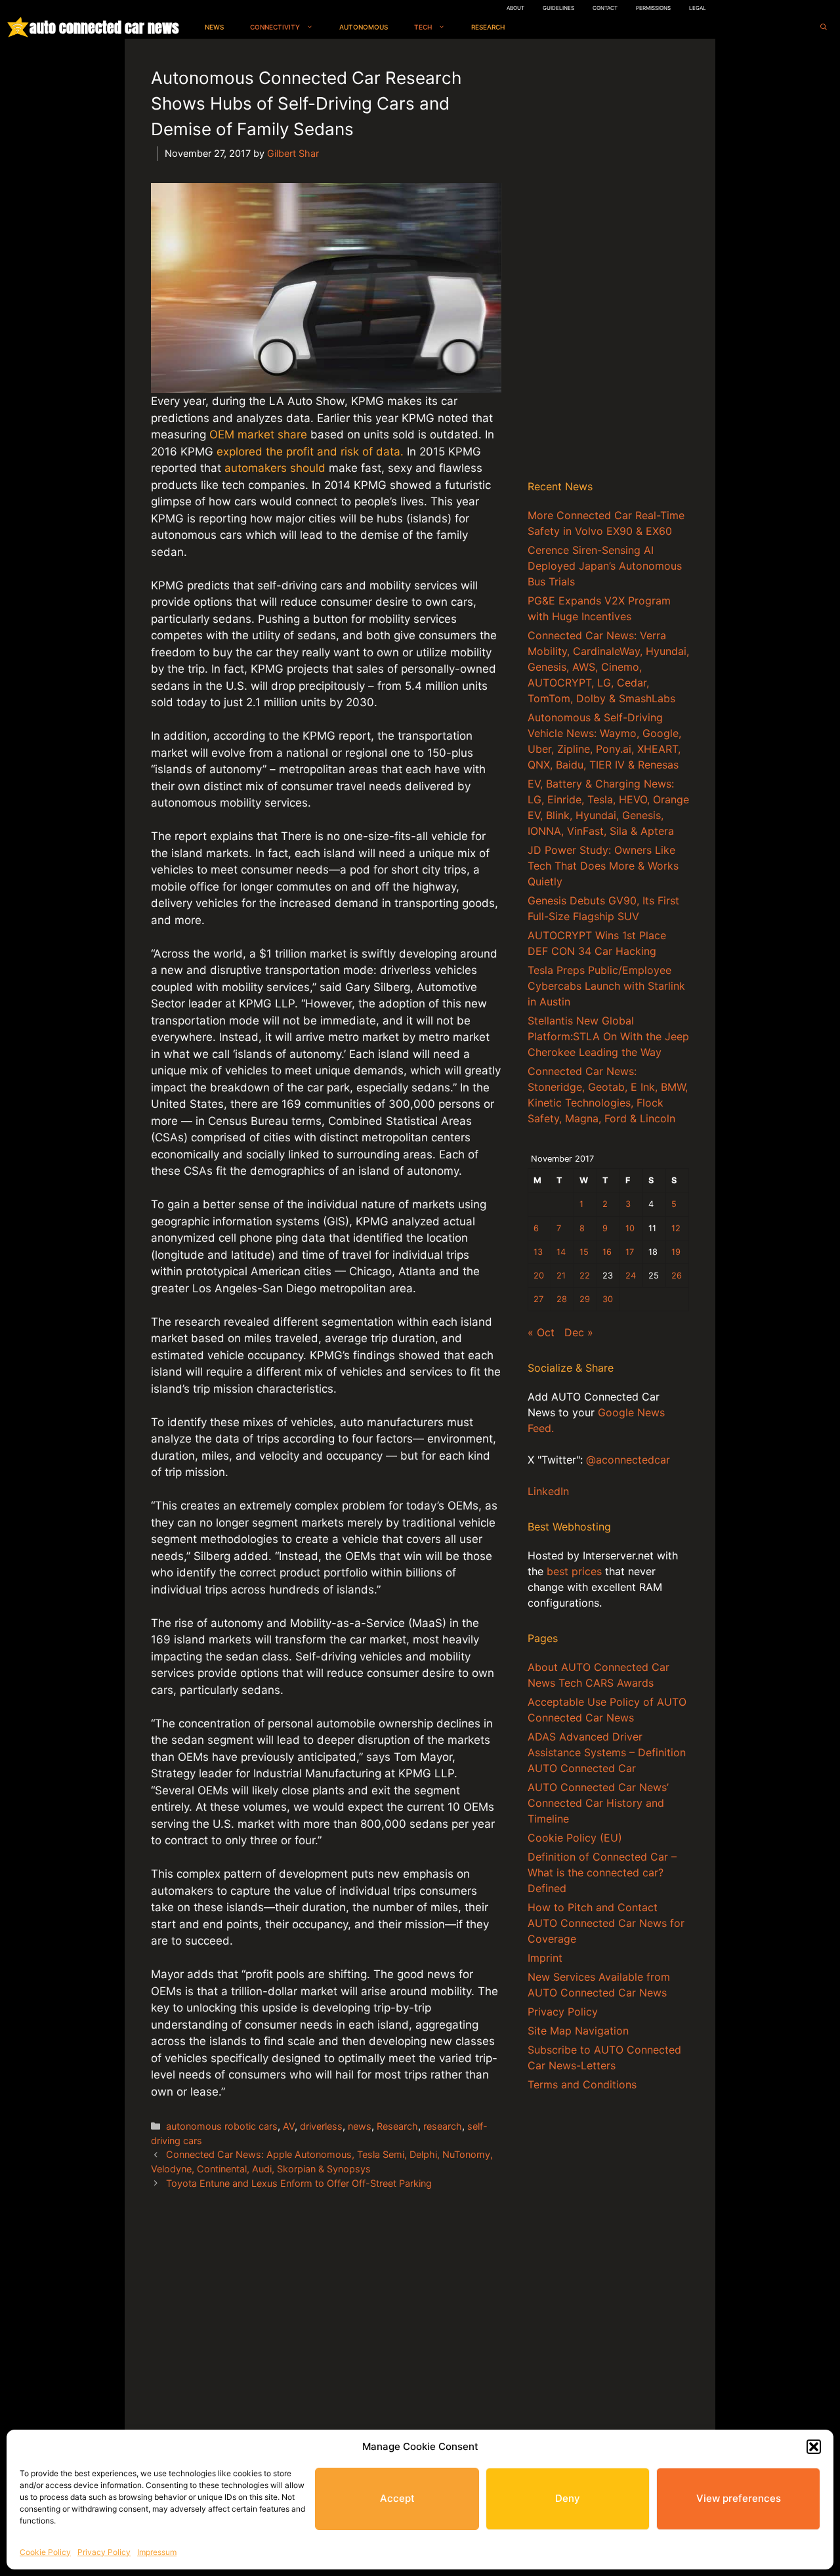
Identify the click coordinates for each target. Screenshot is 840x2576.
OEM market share (258, 434)
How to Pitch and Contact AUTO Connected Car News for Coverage (606, 1923)
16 (607, 1252)
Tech (423, 27)
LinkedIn (548, 1491)
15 (584, 1252)
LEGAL (698, 8)
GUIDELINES (558, 8)
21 (561, 1276)
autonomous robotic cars (222, 2126)
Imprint (545, 1958)
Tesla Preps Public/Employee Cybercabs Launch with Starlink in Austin (606, 986)
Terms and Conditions (582, 2084)
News (214, 27)
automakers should (275, 468)
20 (539, 1276)
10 (630, 1228)
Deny (568, 2498)
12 (676, 1228)
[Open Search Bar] (824, 27)
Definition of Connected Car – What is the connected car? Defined (602, 1872)
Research (488, 27)
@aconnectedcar (628, 1460)
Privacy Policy (104, 2552)
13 (538, 1252)
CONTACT (605, 8)
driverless (321, 2126)
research (443, 2126)
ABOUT (515, 8)
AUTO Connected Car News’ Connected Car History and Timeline (598, 1803)
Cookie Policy (45, 2552)
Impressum (157, 2552)
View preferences (739, 2498)
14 (561, 1252)
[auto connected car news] (18, 27)
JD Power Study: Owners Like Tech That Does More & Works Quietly (603, 866)
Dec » (579, 1332)
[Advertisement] (608, 262)
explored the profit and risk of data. (310, 452)
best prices (574, 1571)
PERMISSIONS (653, 8)
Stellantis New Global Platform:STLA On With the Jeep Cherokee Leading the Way (608, 1036)
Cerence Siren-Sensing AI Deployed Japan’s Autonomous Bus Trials (605, 566)
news (360, 2126)
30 (608, 1299)
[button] (814, 2447)
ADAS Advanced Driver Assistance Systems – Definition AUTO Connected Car (607, 1752)
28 (562, 1299)
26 (677, 1276)
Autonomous (364, 27)
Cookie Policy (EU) (575, 1838)
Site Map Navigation (578, 2031)
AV (289, 2126)
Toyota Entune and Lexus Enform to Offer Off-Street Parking (299, 2183)
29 (585, 1299)
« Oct (541, 1332)
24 (631, 1276)
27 (538, 1299)
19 (676, 1252)
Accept (397, 2498)
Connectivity (275, 27)
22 (585, 1276)
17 (630, 1252)
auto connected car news (104, 27)
